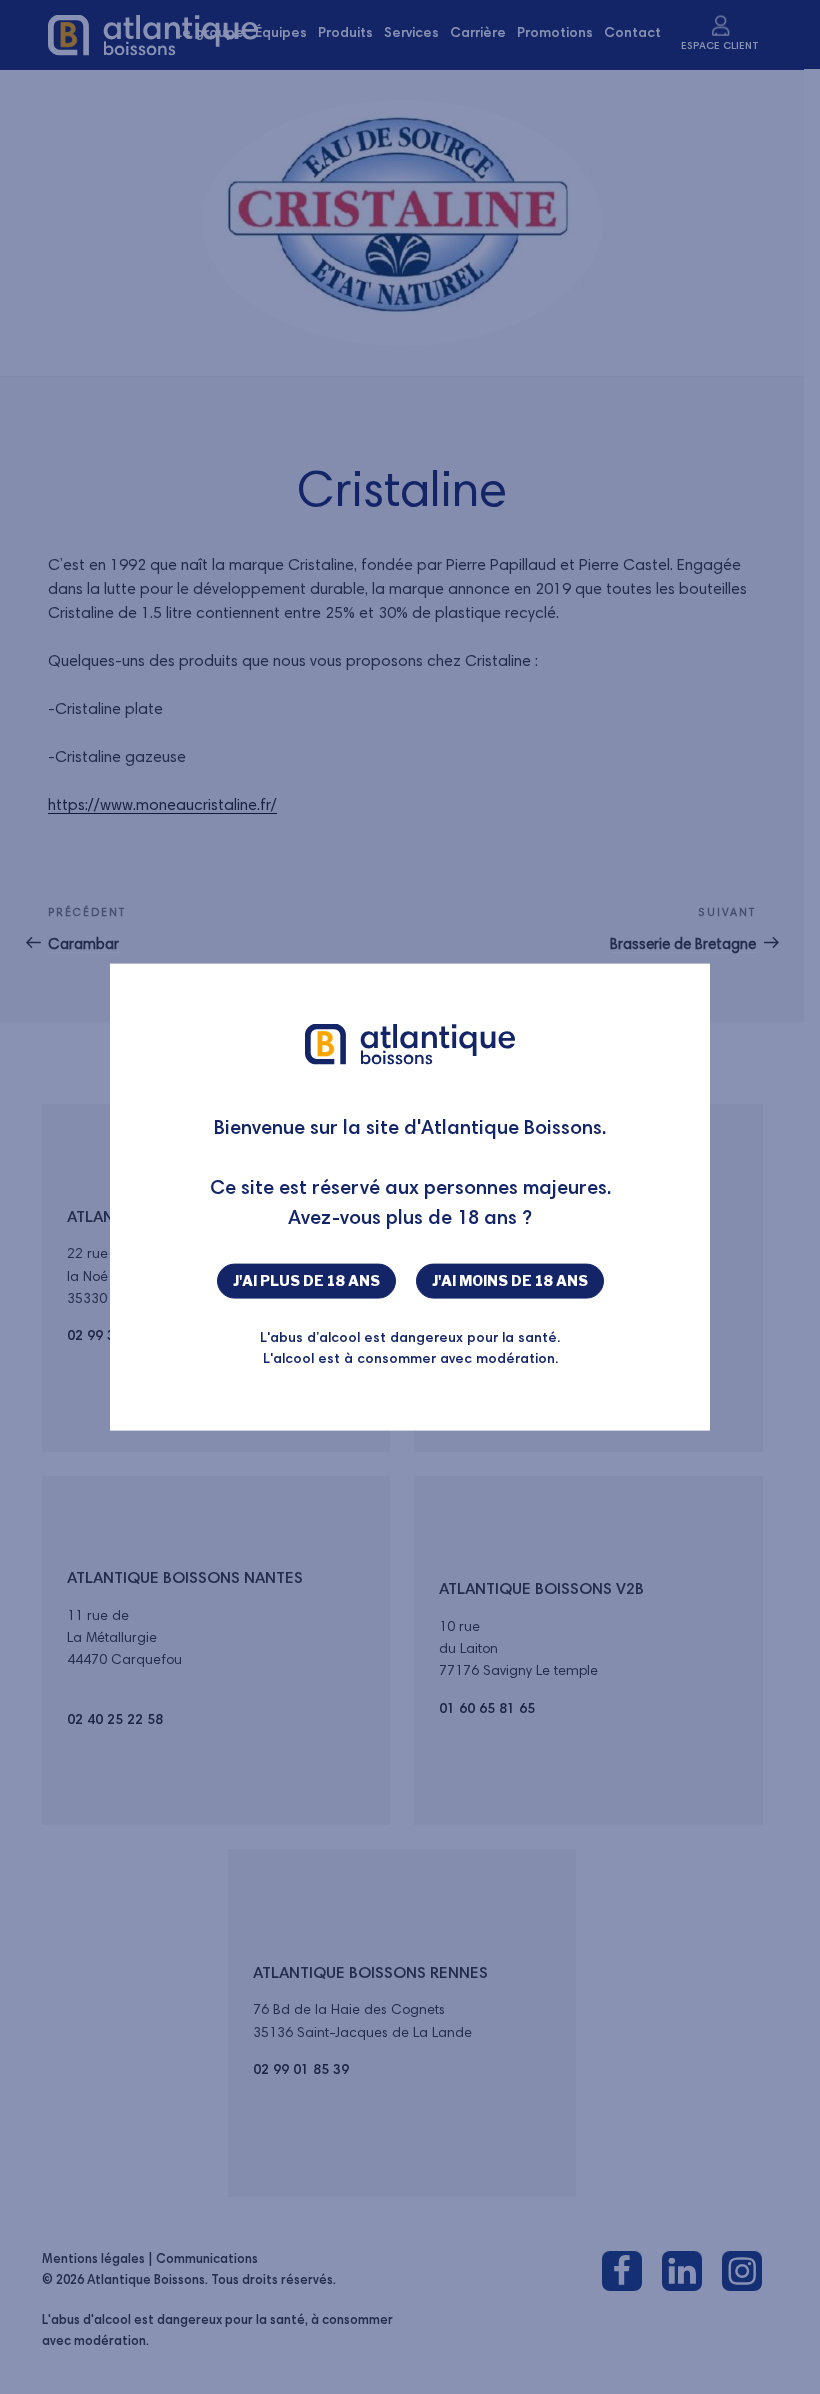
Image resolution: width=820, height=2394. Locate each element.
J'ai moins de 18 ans (510, 1280)
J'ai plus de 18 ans (306, 1280)
